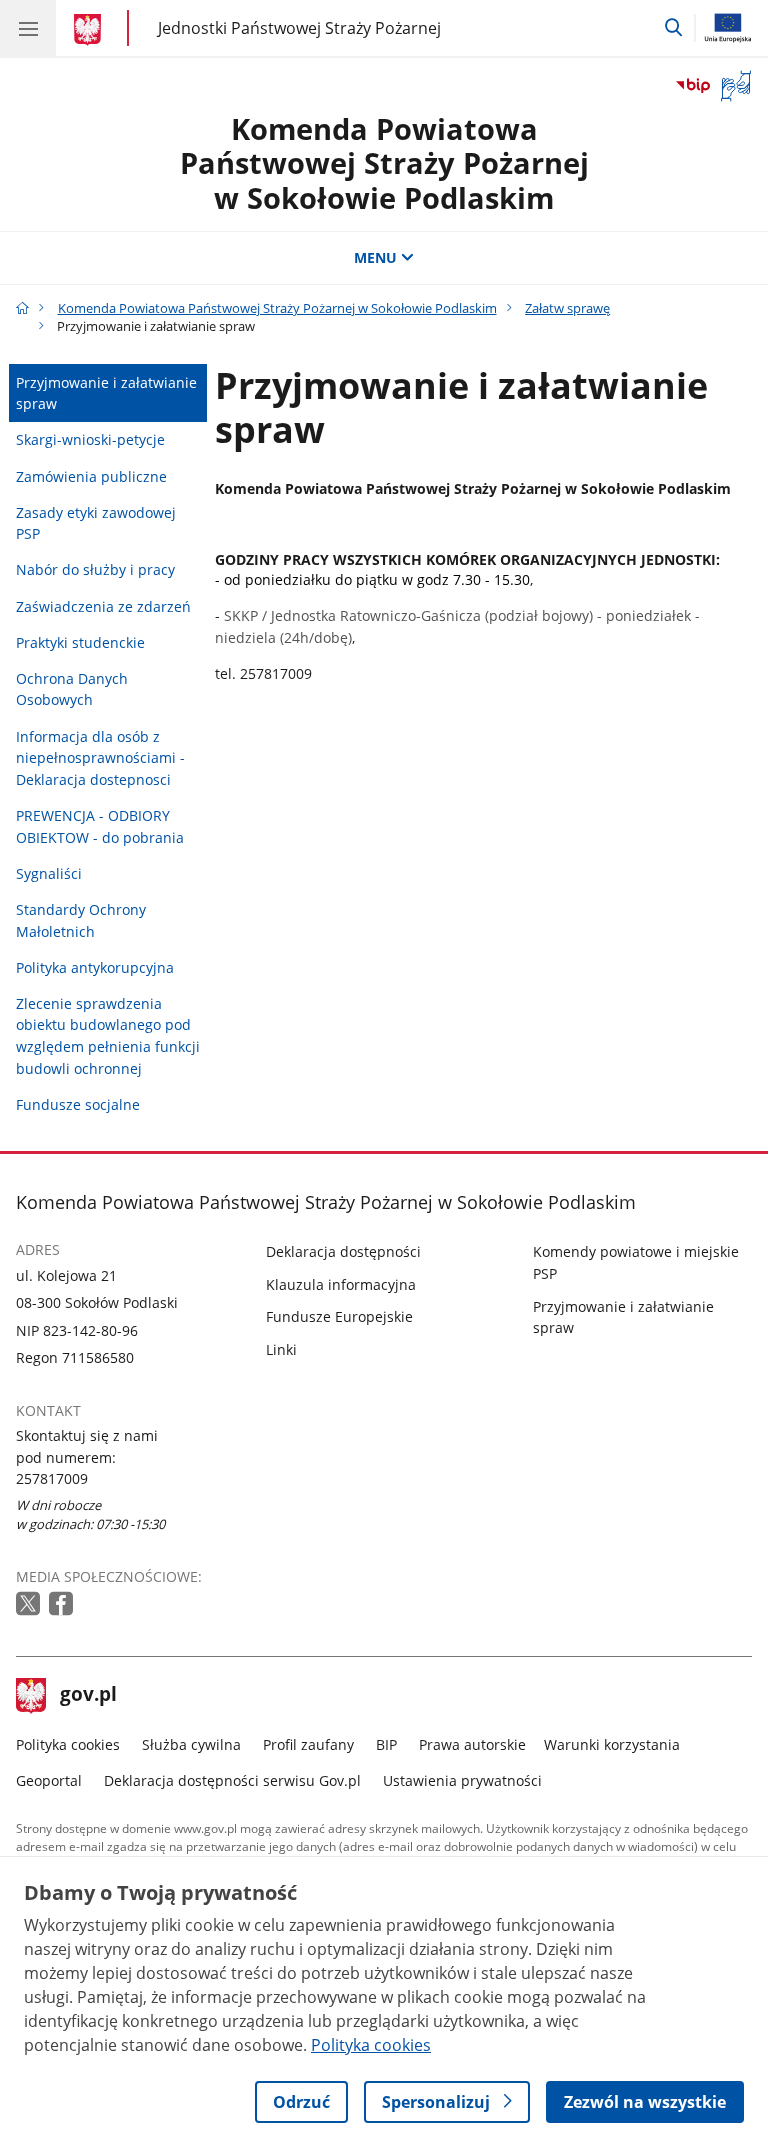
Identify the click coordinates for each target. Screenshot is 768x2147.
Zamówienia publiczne (91, 476)
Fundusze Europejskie (339, 1316)
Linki (281, 1349)
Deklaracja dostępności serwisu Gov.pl (232, 1780)
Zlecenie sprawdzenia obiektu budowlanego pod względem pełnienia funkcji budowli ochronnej (108, 1036)
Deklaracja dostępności (343, 1251)
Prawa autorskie (472, 1744)
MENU (375, 257)
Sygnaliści (49, 873)
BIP (386, 1744)
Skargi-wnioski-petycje (90, 439)
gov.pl (88, 1696)
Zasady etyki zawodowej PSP (96, 523)
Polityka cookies (68, 1744)
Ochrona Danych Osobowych (72, 689)
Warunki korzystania (612, 1744)
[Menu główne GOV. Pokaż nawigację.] (28, 28)
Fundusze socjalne (78, 1104)
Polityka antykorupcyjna (95, 967)
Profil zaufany (308, 1744)
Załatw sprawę (567, 308)
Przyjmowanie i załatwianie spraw (106, 393)
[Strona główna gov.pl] (90, 30)
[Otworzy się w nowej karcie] (30, 1604)
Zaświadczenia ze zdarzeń (103, 606)
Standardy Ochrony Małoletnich (81, 920)
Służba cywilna (191, 1744)
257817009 (52, 1478)
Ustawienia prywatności (462, 1780)
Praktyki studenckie (80, 642)
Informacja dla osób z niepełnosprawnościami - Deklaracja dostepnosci (100, 758)
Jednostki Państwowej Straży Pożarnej (299, 27)
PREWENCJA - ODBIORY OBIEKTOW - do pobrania (100, 826)
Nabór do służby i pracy (95, 569)
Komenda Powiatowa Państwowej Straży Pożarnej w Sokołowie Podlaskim (384, 163)
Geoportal (49, 1780)
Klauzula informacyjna (341, 1284)
